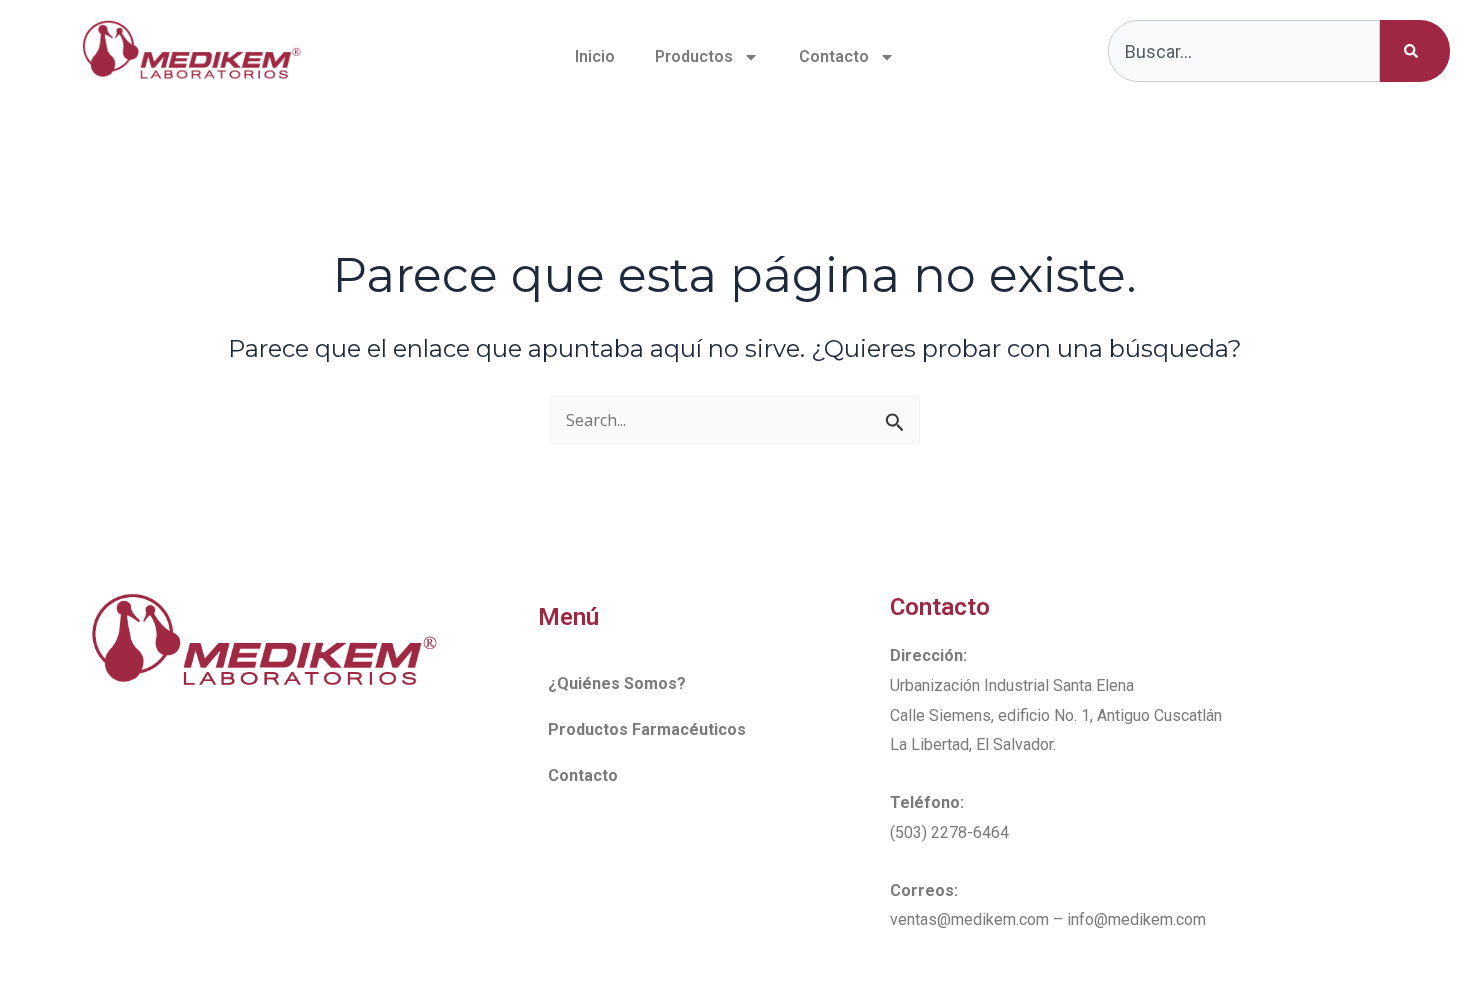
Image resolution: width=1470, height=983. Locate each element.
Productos (694, 56)
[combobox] (1244, 51)
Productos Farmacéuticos (647, 729)
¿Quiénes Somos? (617, 683)
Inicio (595, 56)
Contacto (834, 56)
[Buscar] (1415, 51)
